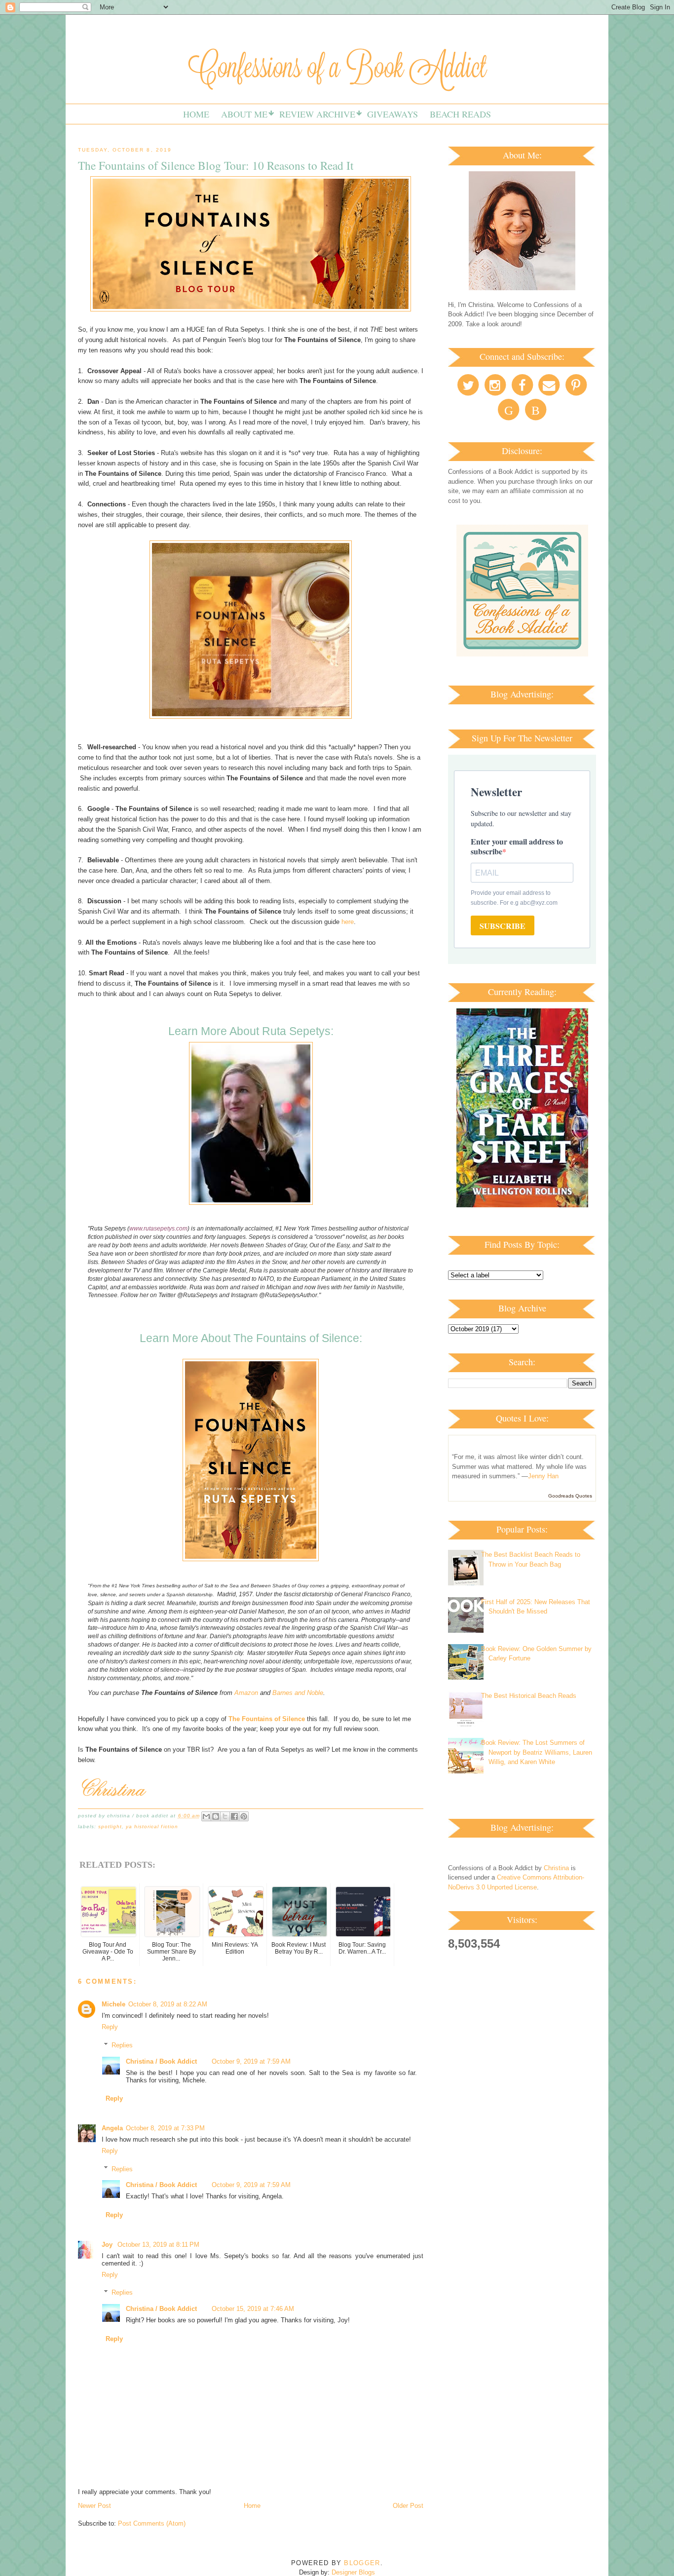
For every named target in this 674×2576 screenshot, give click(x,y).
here (348, 922)
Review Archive (317, 114)
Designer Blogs (353, 2572)
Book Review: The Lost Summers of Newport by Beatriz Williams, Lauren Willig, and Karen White (537, 1752)
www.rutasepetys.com (158, 1229)
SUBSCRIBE (503, 926)
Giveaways (393, 114)
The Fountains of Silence (267, 1719)
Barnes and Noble (298, 1693)
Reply (110, 2027)
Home (196, 114)
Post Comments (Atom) (152, 2523)
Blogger (362, 2563)
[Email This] (206, 1816)
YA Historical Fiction (152, 1826)
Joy (108, 2245)
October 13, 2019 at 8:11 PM (158, 2245)
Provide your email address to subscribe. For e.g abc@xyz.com (514, 898)
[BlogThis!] (216, 1816)
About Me (244, 114)
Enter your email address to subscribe (517, 846)
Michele (113, 2004)
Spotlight (110, 1826)
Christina (556, 1868)
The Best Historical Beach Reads (529, 1696)
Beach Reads (460, 114)
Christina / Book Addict (161, 2061)
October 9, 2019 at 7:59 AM (251, 2061)
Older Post (408, 2506)
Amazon (246, 1693)
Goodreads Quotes (570, 1496)
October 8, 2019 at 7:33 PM (165, 2128)
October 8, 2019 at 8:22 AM (168, 2004)
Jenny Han (543, 1476)
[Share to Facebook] (234, 1816)
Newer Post (94, 2506)
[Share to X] (225, 1816)
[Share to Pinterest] (244, 1816)
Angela (112, 2128)
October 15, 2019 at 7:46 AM (253, 2309)
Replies (122, 2045)
